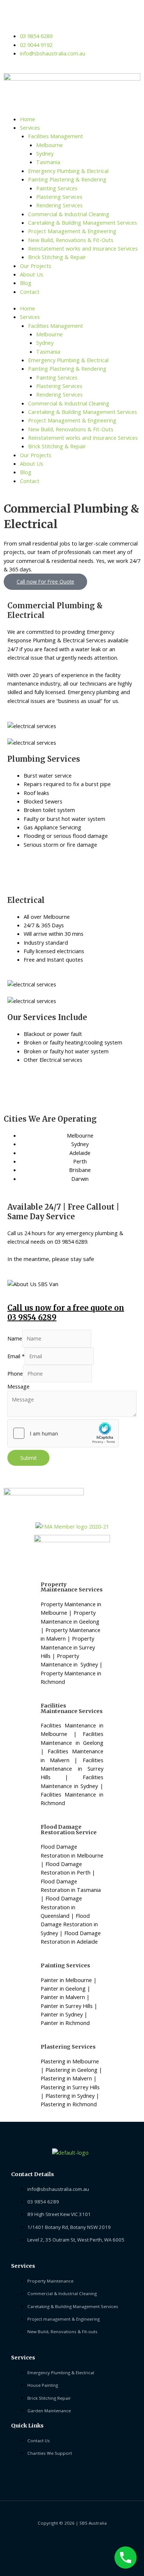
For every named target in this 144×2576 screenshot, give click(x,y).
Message (18, 1386)
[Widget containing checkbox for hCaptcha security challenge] (63, 1433)
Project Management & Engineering (72, 231)
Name (15, 1338)
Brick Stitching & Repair (57, 257)
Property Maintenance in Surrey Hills (68, 1647)
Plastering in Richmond (69, 2104)
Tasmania (48, 162)
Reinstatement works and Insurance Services (83, 248)
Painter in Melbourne (66, 1980)
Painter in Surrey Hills (67, 2006)
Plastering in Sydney (70, 2096)
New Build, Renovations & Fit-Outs (71, 240)
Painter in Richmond (65, 2023)
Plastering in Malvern (66, 2078)
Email (16, 1356)
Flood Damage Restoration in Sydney (69, 1924)
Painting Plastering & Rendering (67, 179)
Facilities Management (56, 136)
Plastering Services (59, 197)
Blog (26, 283)
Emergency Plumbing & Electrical (68, 171)
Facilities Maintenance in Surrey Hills (72, 1769)
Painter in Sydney (62, 2014)
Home (28, 119)
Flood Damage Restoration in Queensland (61, 1907)
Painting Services (57, 188)
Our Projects (36, 266)
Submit (28, 1458)
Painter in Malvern (63, 1997)
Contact (30, 292)
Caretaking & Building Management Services (83, 222)
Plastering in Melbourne (70, 2061)
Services (30, 128)
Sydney (45, 153)
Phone (15, 1373)
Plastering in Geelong (71, 2070)
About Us (32, 274)
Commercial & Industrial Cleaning (69, 214)
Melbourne (49, 145)
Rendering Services (59, 205)
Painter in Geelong (63, 1988)
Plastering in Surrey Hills (70, 2087)
